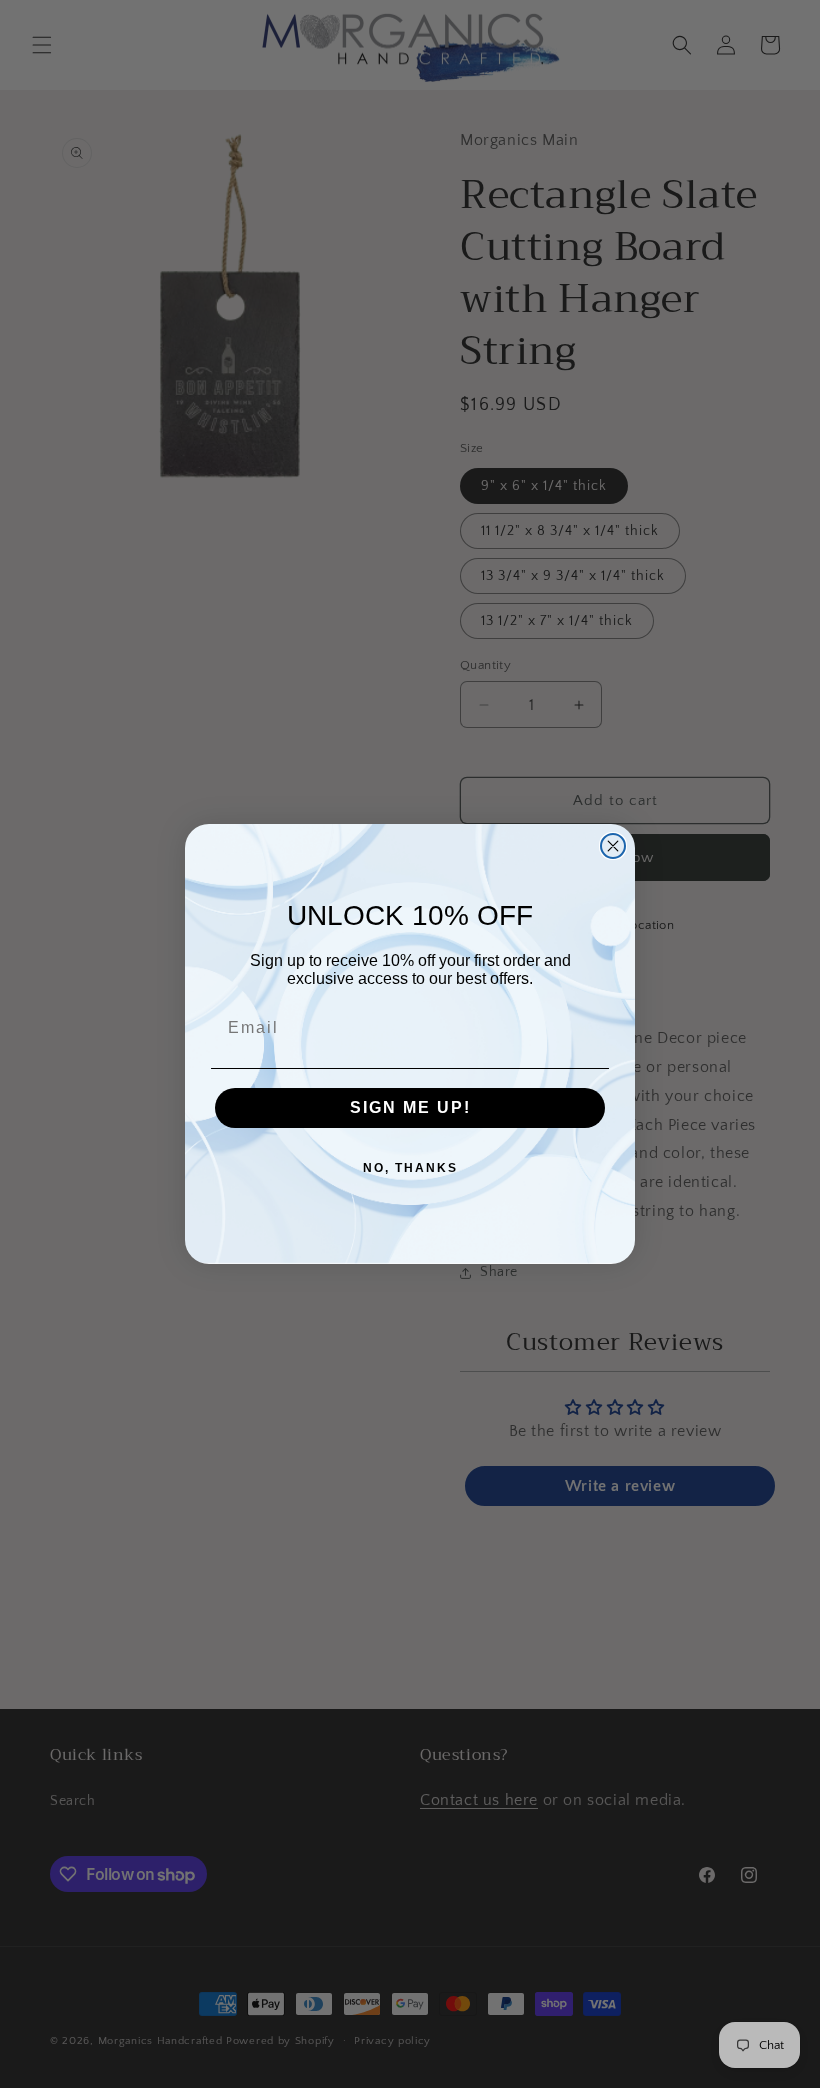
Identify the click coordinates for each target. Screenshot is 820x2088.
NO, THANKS (410, 1168)
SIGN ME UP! (410, 1107)
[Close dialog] (613, 846)
